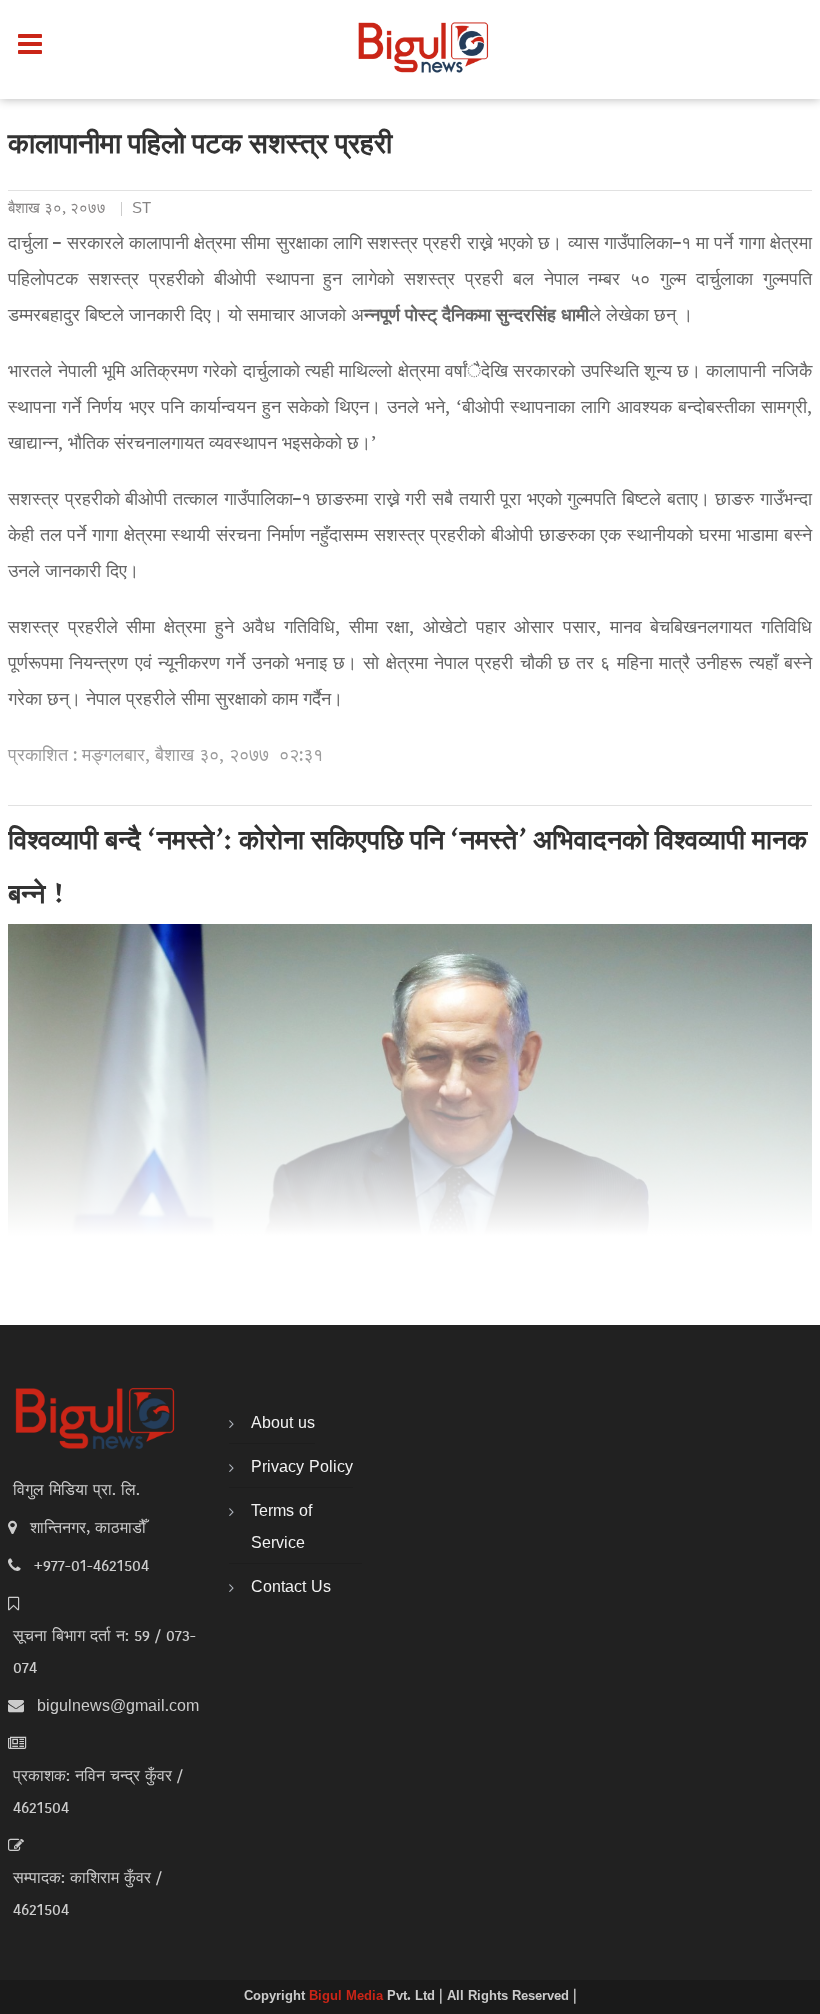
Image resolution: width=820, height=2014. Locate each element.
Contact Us (291, 1588)
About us (283, 1424)
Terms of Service (281, 1528)
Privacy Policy (302, 1468)
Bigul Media (348, 1997)
